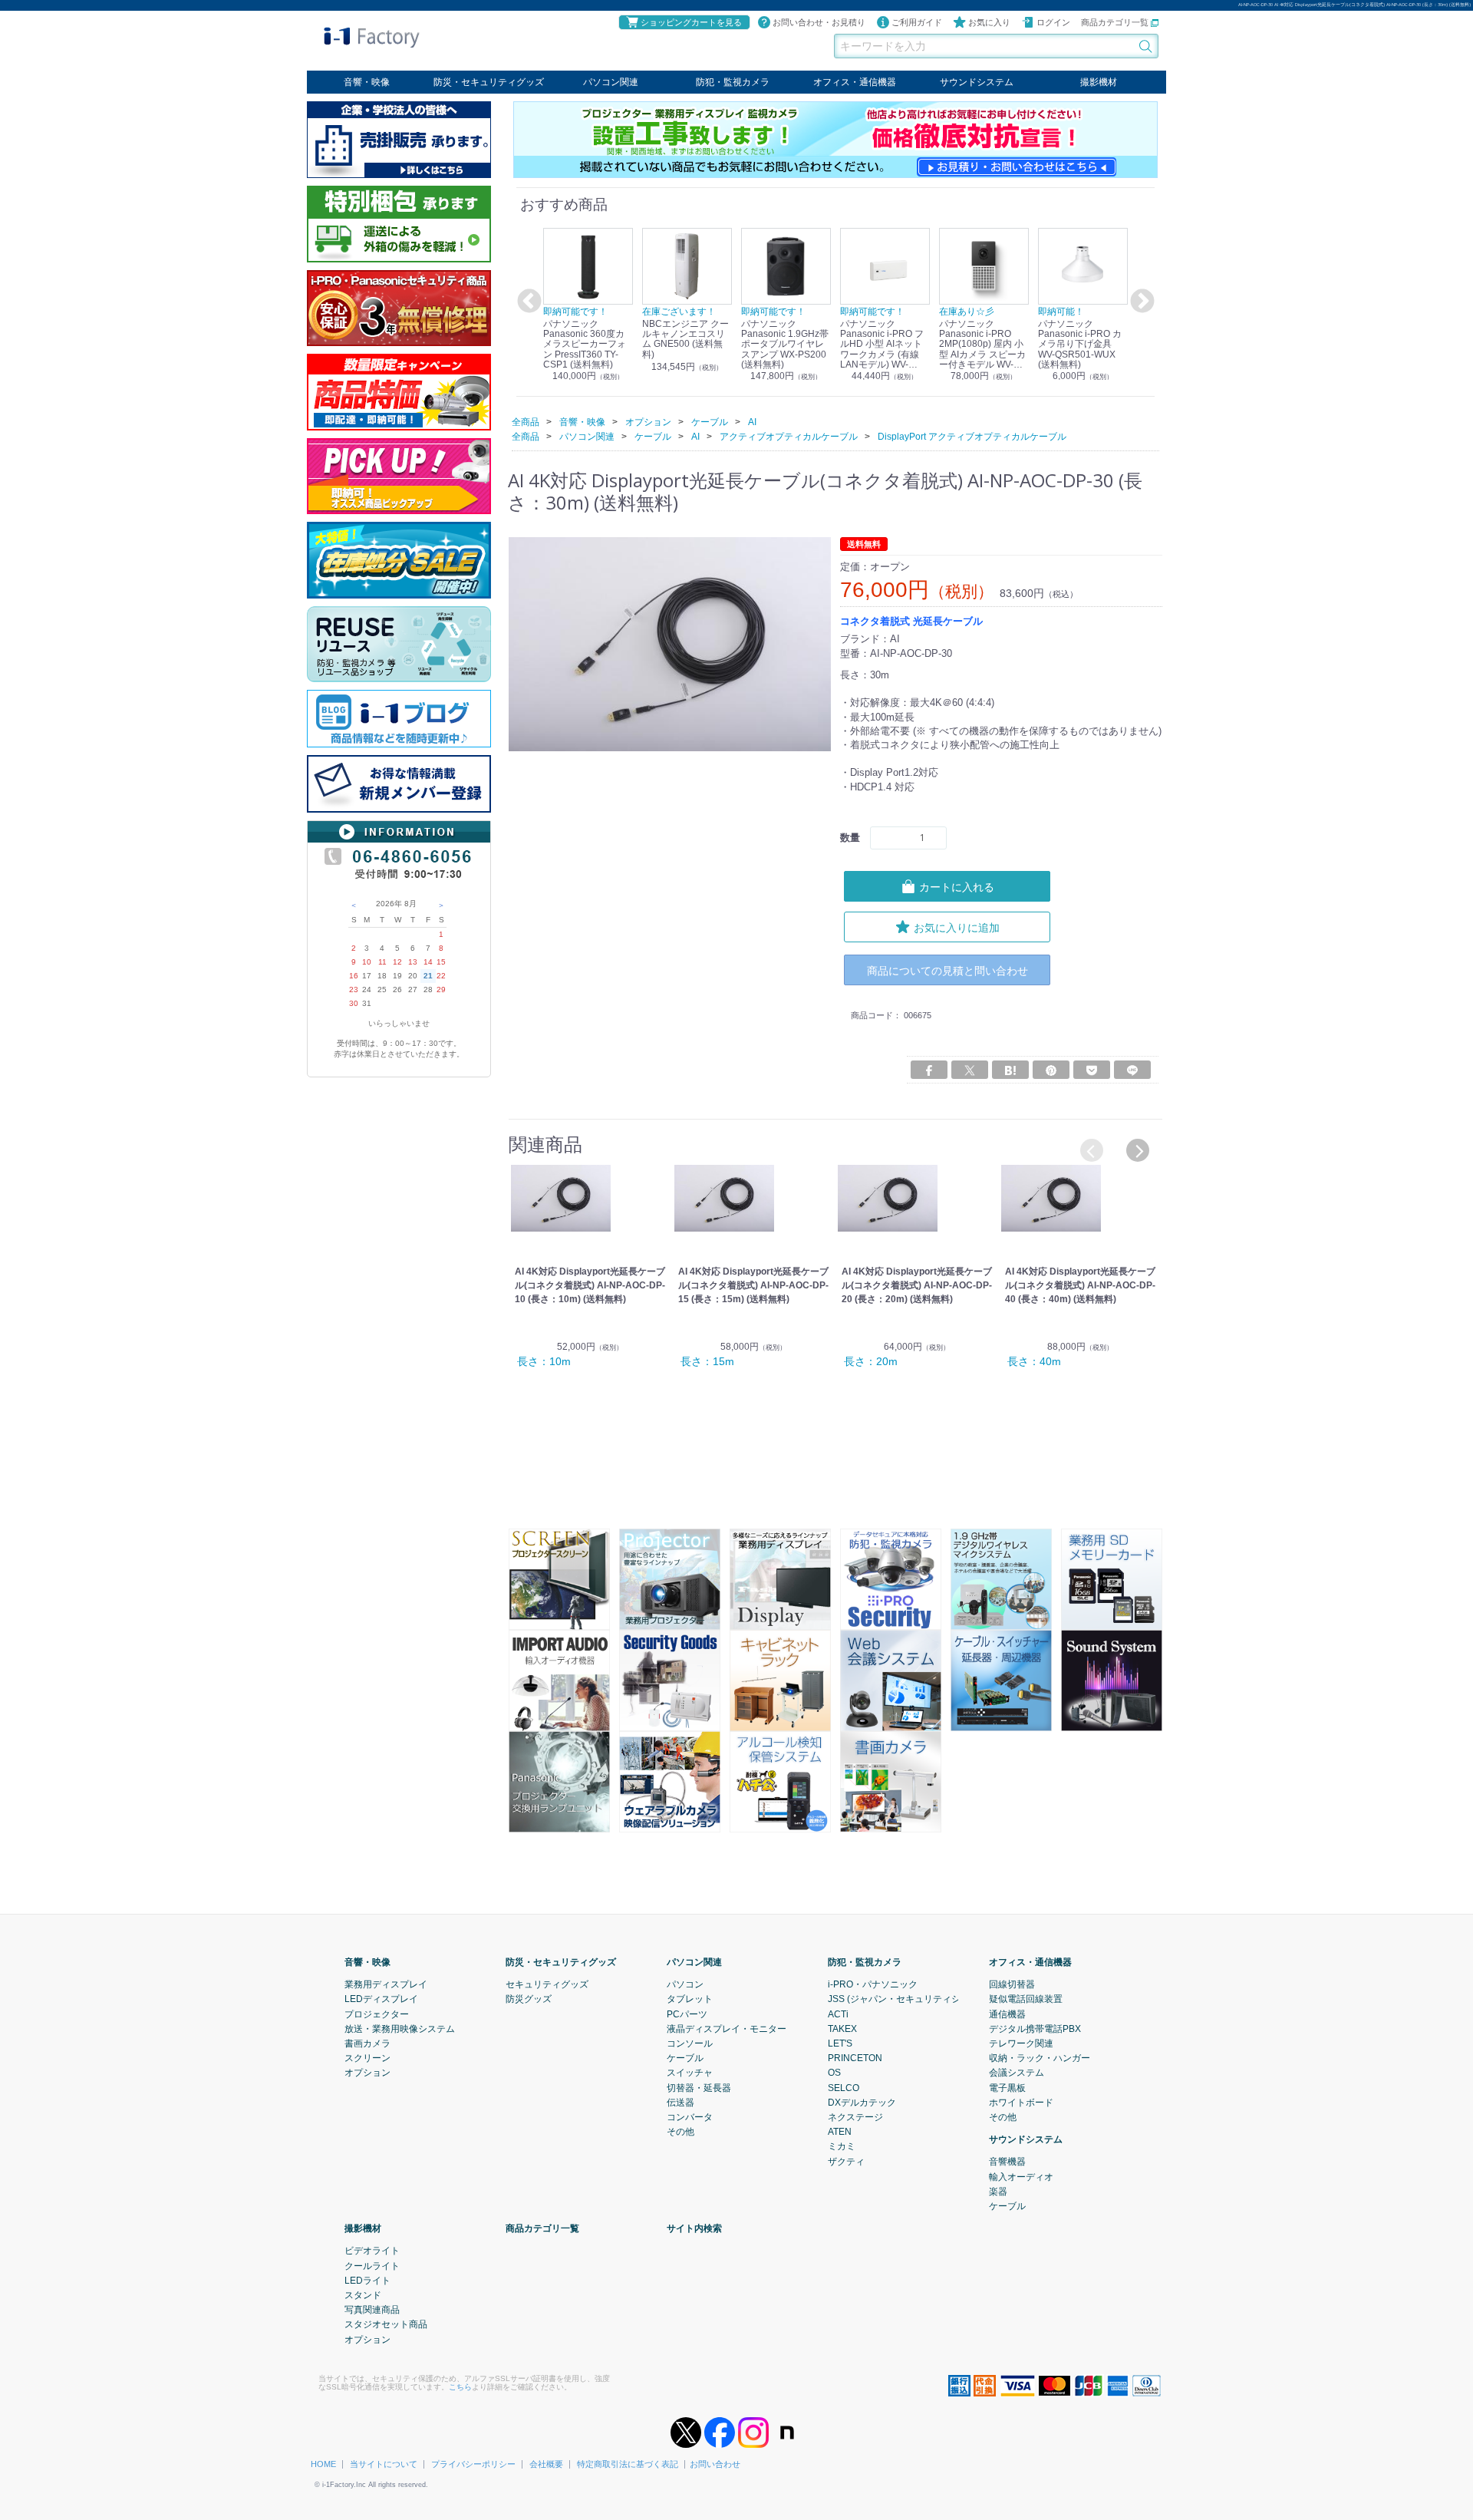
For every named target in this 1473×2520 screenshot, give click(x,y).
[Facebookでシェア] (929, 1070)
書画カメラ (367, 2043)
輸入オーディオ (1021, 2176)
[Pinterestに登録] (1051, 1070)
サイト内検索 (694, 2228)
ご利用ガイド (917, 22)
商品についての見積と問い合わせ (947, 970)
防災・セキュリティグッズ (489, 82)
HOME (323, 2464)
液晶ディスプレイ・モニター (727, 2028)
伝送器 (680, 2102)
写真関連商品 (372, 2310)
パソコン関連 (611, 82)
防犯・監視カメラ (733, 82)
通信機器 (1007, 2014)
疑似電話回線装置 (1026, 1999)
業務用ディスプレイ (386, 1984)
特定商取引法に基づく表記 (628, 2464)
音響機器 (1007, 2162)
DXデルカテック (862, 2102)
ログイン (1053, 22)
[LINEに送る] (1132, 1070)
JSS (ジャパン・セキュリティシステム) (910, 1999)
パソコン (685, 1984)
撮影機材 (1099, 82)
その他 (680, 2132)
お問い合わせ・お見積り (819, 22)
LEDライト (367, 2280)
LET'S (840, 2043)
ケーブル (685, 2058)
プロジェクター (377, 2014)
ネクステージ (855, 2116)
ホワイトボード (1021, 2102)
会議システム (1017, 2073)
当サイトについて (384, 2464)
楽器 (998, 2191)
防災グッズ (529, 1999)
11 (382, 962)
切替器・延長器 (699, 2087)
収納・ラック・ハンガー (1040, 2058)
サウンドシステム (977, 82)
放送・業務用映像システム (400, 2028)
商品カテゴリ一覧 (1116, 22)
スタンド (363, 2294)
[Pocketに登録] (1092, 1070)
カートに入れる (957, 886)
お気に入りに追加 (957, 927)
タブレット (690, 1999)
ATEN (840, 2132)
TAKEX (842, 2028)
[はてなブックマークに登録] (1010, 1070)
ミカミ (842, 2146)
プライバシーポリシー (473, 2464)
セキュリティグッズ (547, 1984)
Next (1140, 302)
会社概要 (546, 2464)
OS (834, 2073)
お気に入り (989, 22)
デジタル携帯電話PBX (1035, 2028)
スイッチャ (690, 2073)
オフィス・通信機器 (855, 82)
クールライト (372, 2265)
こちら (460, 2386)
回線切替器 (1012, 1984)
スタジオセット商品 (386, 2324)
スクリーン (367, 2058)
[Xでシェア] (970, 1070)
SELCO (844, 2087)
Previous (527, 302)
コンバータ (690, 2116)
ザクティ (846, 2161)
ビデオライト (372, 2251)
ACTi (838, 2014)
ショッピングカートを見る (691, 22)
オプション (367, 2073)
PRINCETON (855, 2058)
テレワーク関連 (1021, 2043)
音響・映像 (367, 82)
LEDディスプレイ (381, 1999)
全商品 (526, 421)
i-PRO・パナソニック (873, 1984)
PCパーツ (687, 2014)
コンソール (690, 2043)
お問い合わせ (715, 2464)
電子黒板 (1007, 2087)
